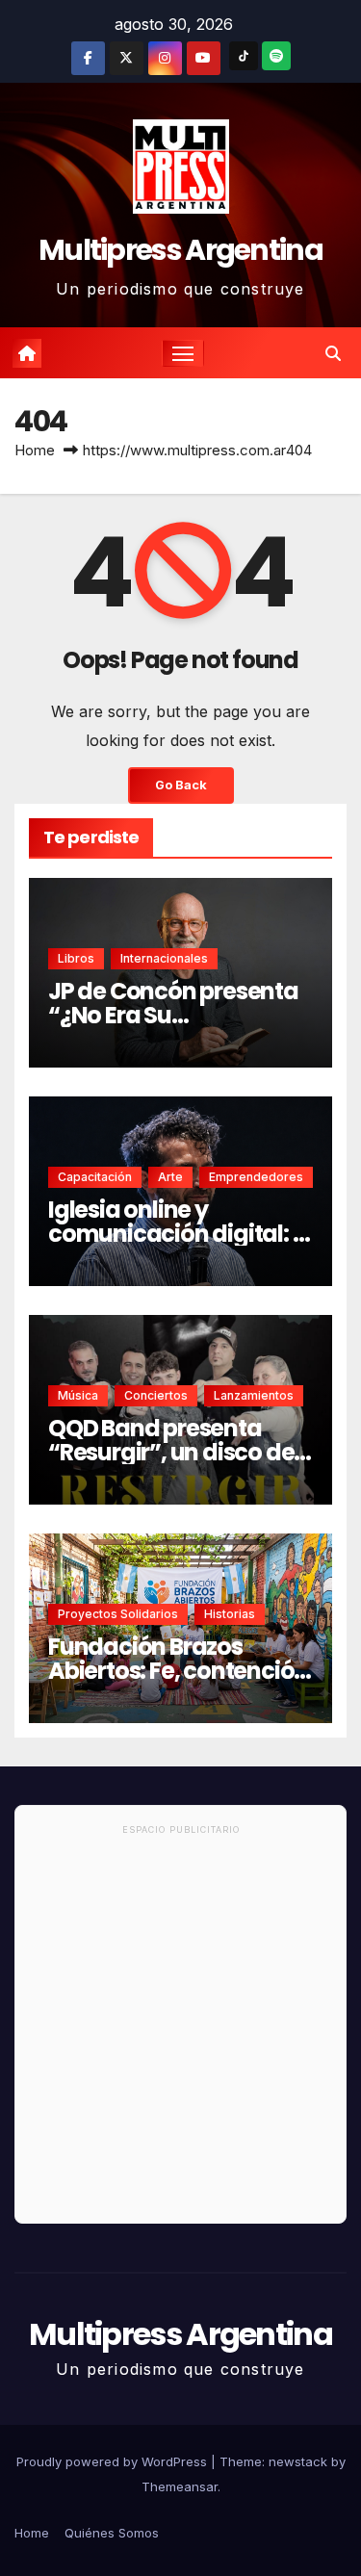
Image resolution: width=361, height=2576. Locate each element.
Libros (76, 958)
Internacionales (164, 958)
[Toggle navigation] (183, 353)
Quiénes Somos (112, 2533)
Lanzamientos (254, 1395)
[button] (333, 353)
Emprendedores (256, 1177)
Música (78, 1395)
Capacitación (95, 1177)
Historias (230, 1614)
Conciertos (156, 1395)
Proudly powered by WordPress (114, 2461)
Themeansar (180, 2486)
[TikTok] (244, 56)
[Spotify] (276, 56)
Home (35, 450)
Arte (170, 1177)
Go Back (181, 785)
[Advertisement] (180, 2033)
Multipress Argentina (180, 250)
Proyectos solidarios (118, 1614)
